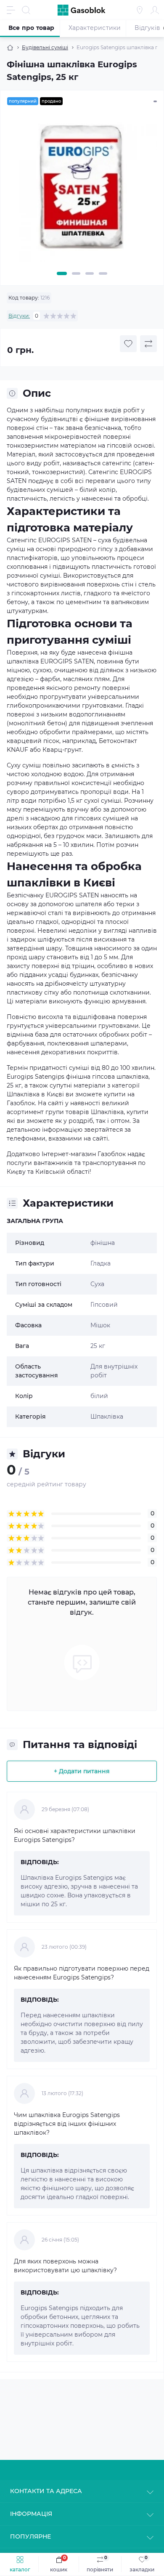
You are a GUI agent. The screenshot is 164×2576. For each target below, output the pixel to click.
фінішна (103, 1243)
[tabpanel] (82, 190)
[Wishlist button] (128, 344)
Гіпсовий (104, 1305)
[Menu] (11, 10)
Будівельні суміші (45, 47)
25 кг (98, 1346)
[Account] (155, 10)
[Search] (26, 10)
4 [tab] (103, 273)
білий (99, 1396)
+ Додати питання (82, 1771)
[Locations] (140, 10)
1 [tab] (62, 273)
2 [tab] (76, 273)
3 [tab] (90, 273)
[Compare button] (148, 344)
